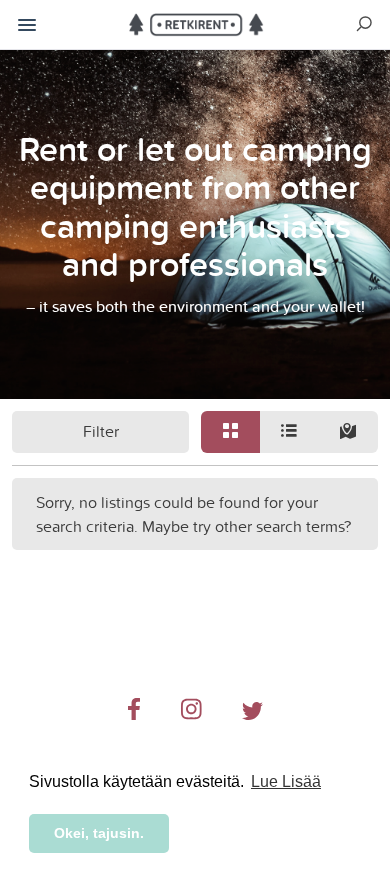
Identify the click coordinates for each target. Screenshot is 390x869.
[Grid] (230, 432)
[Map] (348, 432)
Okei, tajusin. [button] (99, 833)
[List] (289, 432)
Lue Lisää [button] (286, 781)
